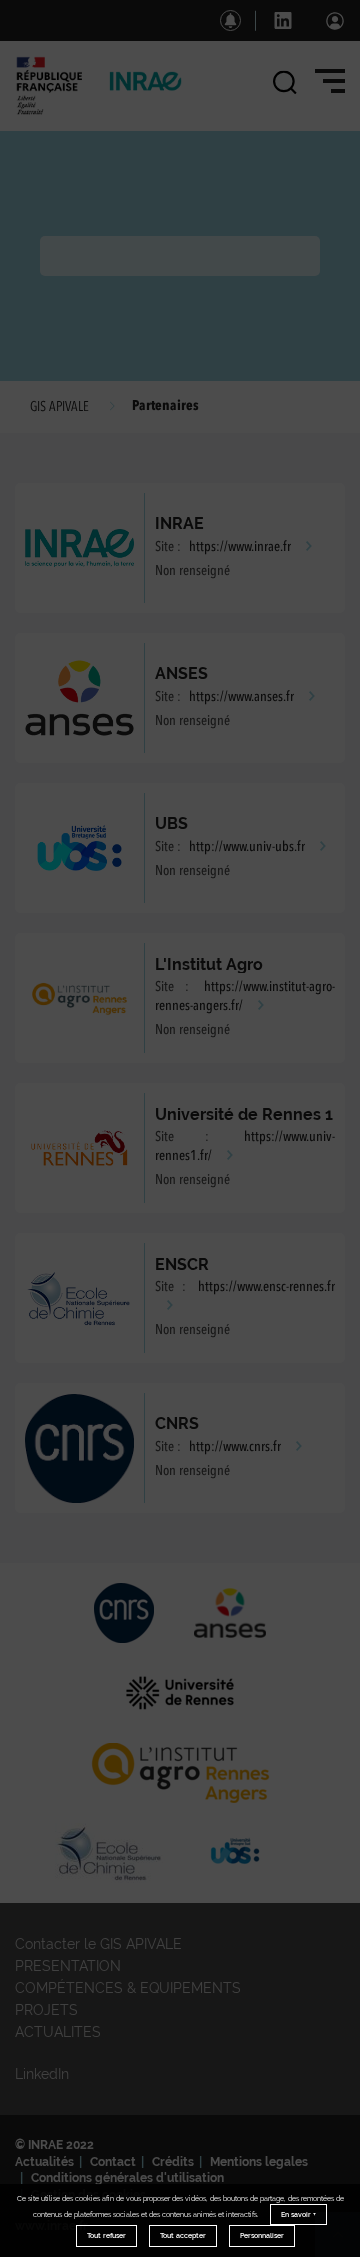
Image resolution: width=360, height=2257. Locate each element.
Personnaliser (262, 2235)
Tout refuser (106, 2235)
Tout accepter (183, 2235)
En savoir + (298, 2214)
